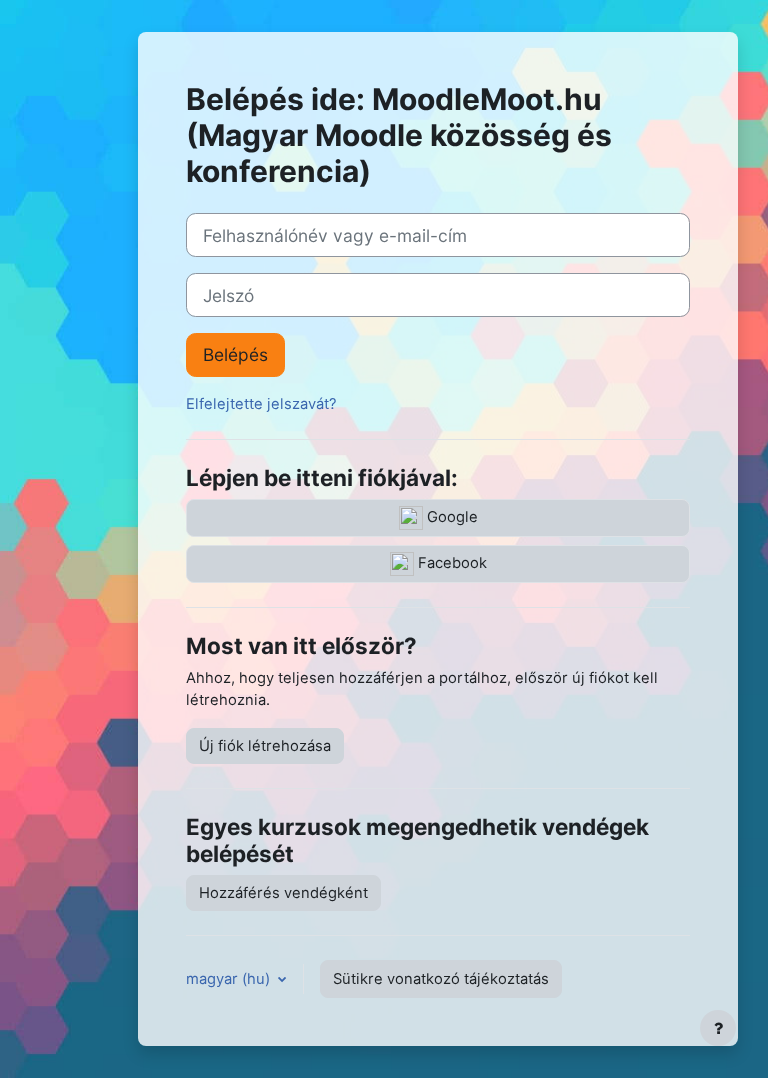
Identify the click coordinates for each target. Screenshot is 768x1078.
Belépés (235, 354)
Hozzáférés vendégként (283, 893)
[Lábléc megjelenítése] (718, 1028)
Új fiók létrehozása (265, 746)
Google (450, 517)
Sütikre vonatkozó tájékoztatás (441, 979)
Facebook (450, 563)
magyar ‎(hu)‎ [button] (230, 979)
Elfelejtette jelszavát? (261, 404)
